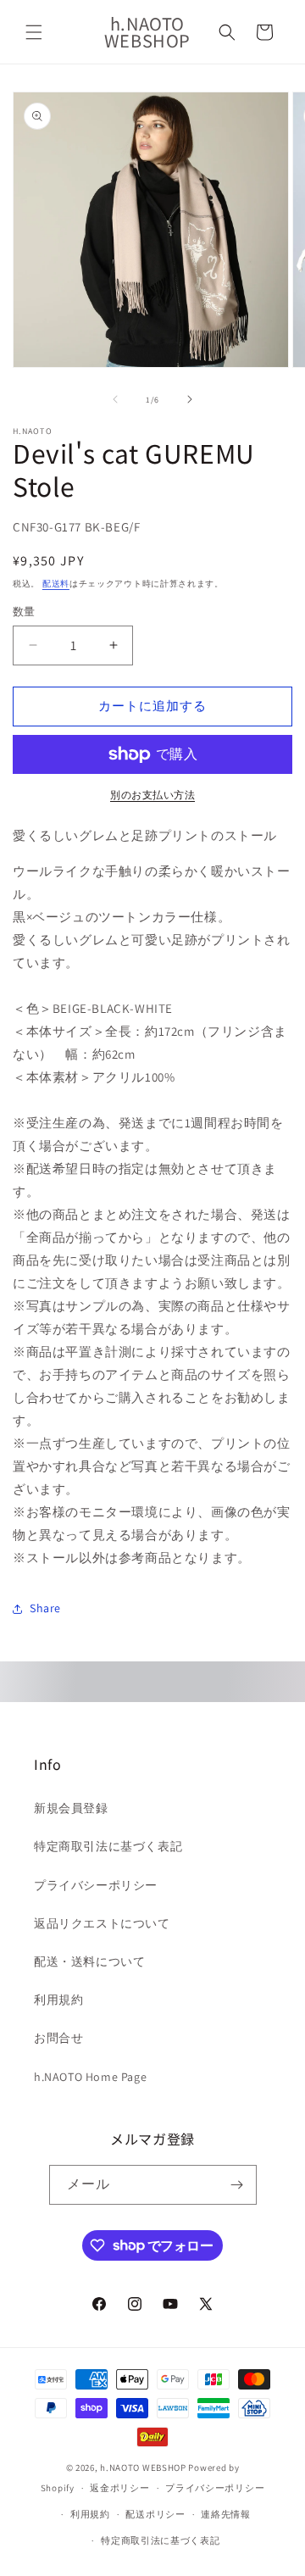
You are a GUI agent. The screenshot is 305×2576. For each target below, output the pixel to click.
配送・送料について (89, 1961)
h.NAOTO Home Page (90, 2077)
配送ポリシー (155, 2514)
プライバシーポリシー (96, 1885)
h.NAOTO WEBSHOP (143, 2468)
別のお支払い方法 (152, 795)
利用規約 (58, 2000)
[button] (34, 32)
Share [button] (45, 1608)
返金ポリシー (119, 2488)
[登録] (237, 2185)
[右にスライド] (190, 399)
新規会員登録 (71, 1808)
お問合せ (58, 2038)
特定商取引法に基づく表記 (108, 1846)
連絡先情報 (226, 2514)
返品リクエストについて (102, 1923)
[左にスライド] (115, 399)
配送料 (56, 584)
